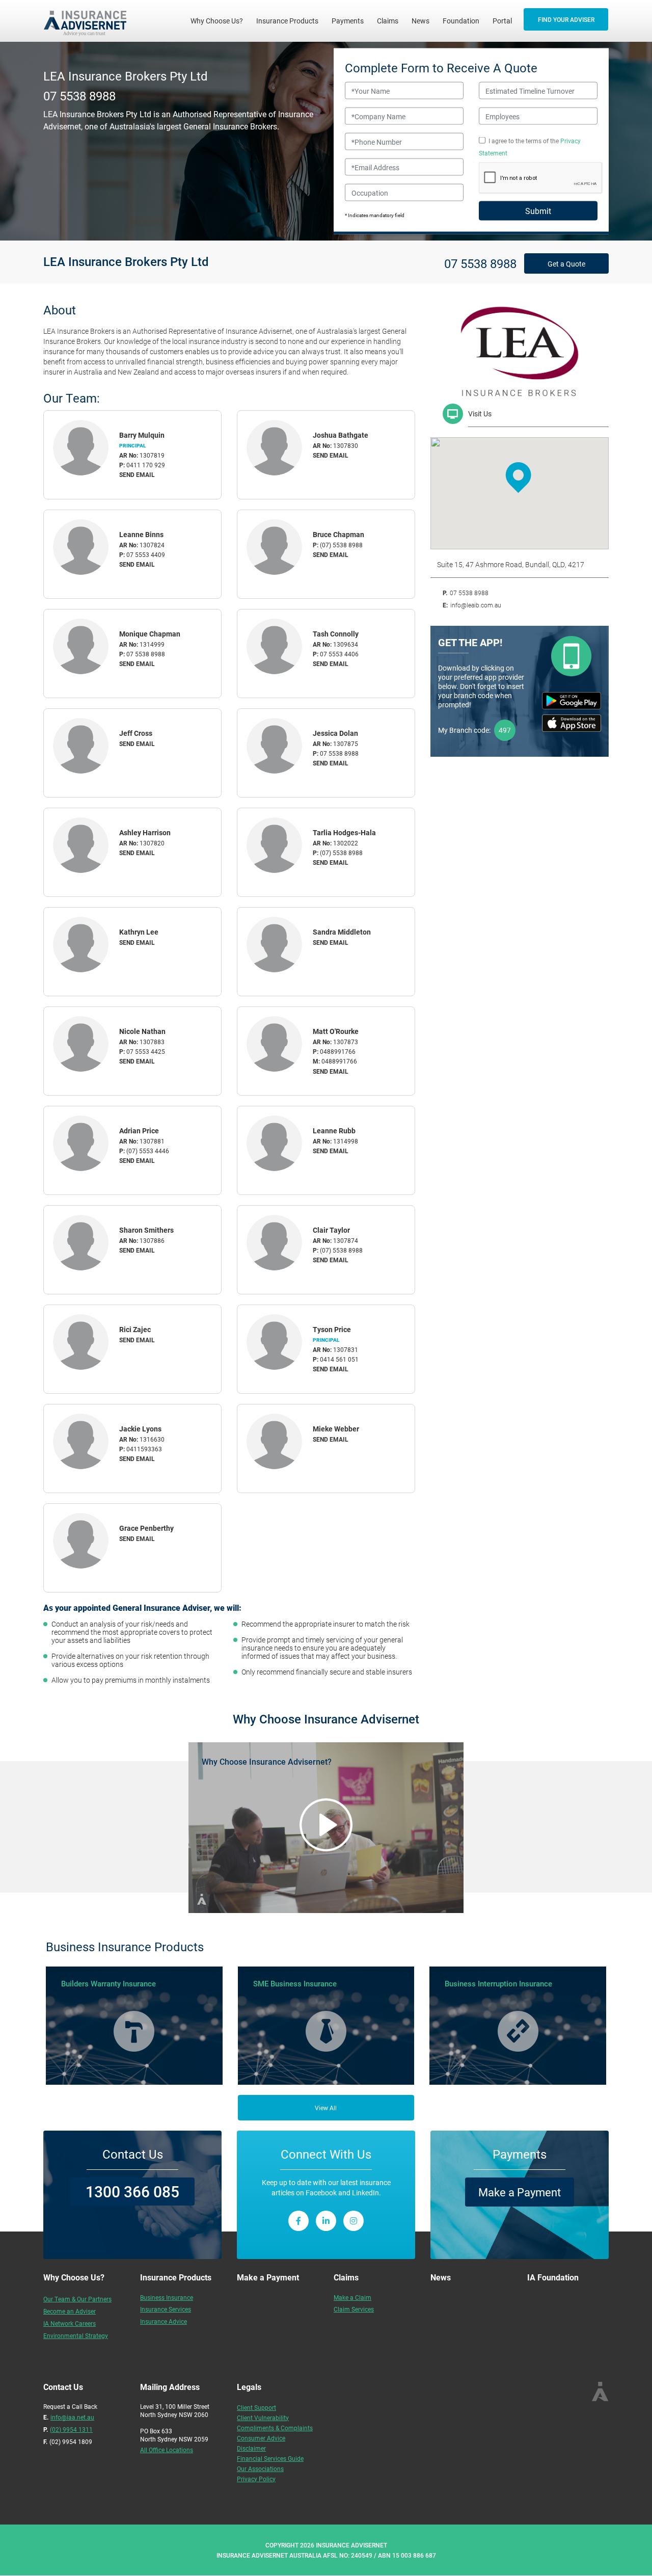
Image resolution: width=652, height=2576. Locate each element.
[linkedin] (326, 2221)
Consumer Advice (261, 2438)
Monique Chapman (150, 634)
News (420, 21)
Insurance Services (166, 2309)
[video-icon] (326, 1825)
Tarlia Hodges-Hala (344, 832)
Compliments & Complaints (275, 2428)
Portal (502, 21)
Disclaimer (251, 2448)
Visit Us (480, 414)
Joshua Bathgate (341, 435)
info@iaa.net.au (72, 2417)
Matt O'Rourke (336, 1031)
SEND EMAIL (137, 474)
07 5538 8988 (79, 95)
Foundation (461, 21)
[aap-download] (572, 723)
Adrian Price (139, 1131)
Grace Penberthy (146, 1528)
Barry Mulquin (142, 435)
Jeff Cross (136, 733)
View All (326, 2108)
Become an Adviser (70, 2311)
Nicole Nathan (142, 1031)
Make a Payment (520, 2192)
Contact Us (133, 2154)
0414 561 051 (339, 1359)
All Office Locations (167, 2450)
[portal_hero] (572, 656)
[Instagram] (354, 2221)
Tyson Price (332, 1329)
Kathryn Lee (139, 932)
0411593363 (144, 1449)
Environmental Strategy (76, 2335)
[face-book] (298, 2221)
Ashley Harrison (145, 832)
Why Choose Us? (220, 20)
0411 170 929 (146, 465)
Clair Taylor (331, 1230)
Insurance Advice (164, 2321)
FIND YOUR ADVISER (566, 19)
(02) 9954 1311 (71, 2429)
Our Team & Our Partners (77, 2299)
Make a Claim (352, 2297)
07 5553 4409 (146, 554)
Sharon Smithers (146, 1230)
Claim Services (354, 2309)
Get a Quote (566, 264)
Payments (348, 21)
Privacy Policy (256, 2479)
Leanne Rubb (334, 1131)
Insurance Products (287, 21)
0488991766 (338, 1051)
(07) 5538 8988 (341, 545)
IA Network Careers (70, 2323)
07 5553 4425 (146, 1051)
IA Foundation (553, 2277)
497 (505, 730)
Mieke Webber (336, 1429)
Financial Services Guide (270, 2458)
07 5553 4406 (339, 654)
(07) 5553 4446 (148, 1151)
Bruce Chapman (338, 534)
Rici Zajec (135, 1329)
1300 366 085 (132, 2191)
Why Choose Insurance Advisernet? (267, 1761)
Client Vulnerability (263, 2418)
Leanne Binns (141, 534)
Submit (538, 211)
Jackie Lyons (140, 1429)
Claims (388, 21)
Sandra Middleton (342, 932)
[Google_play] (572, 701)
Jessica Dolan (335, 733)
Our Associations (260, 2468)
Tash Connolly (336, 634)
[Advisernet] (89, 21)
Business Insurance (167, 2297)
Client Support (256, 2407)
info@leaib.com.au (476, 605)
